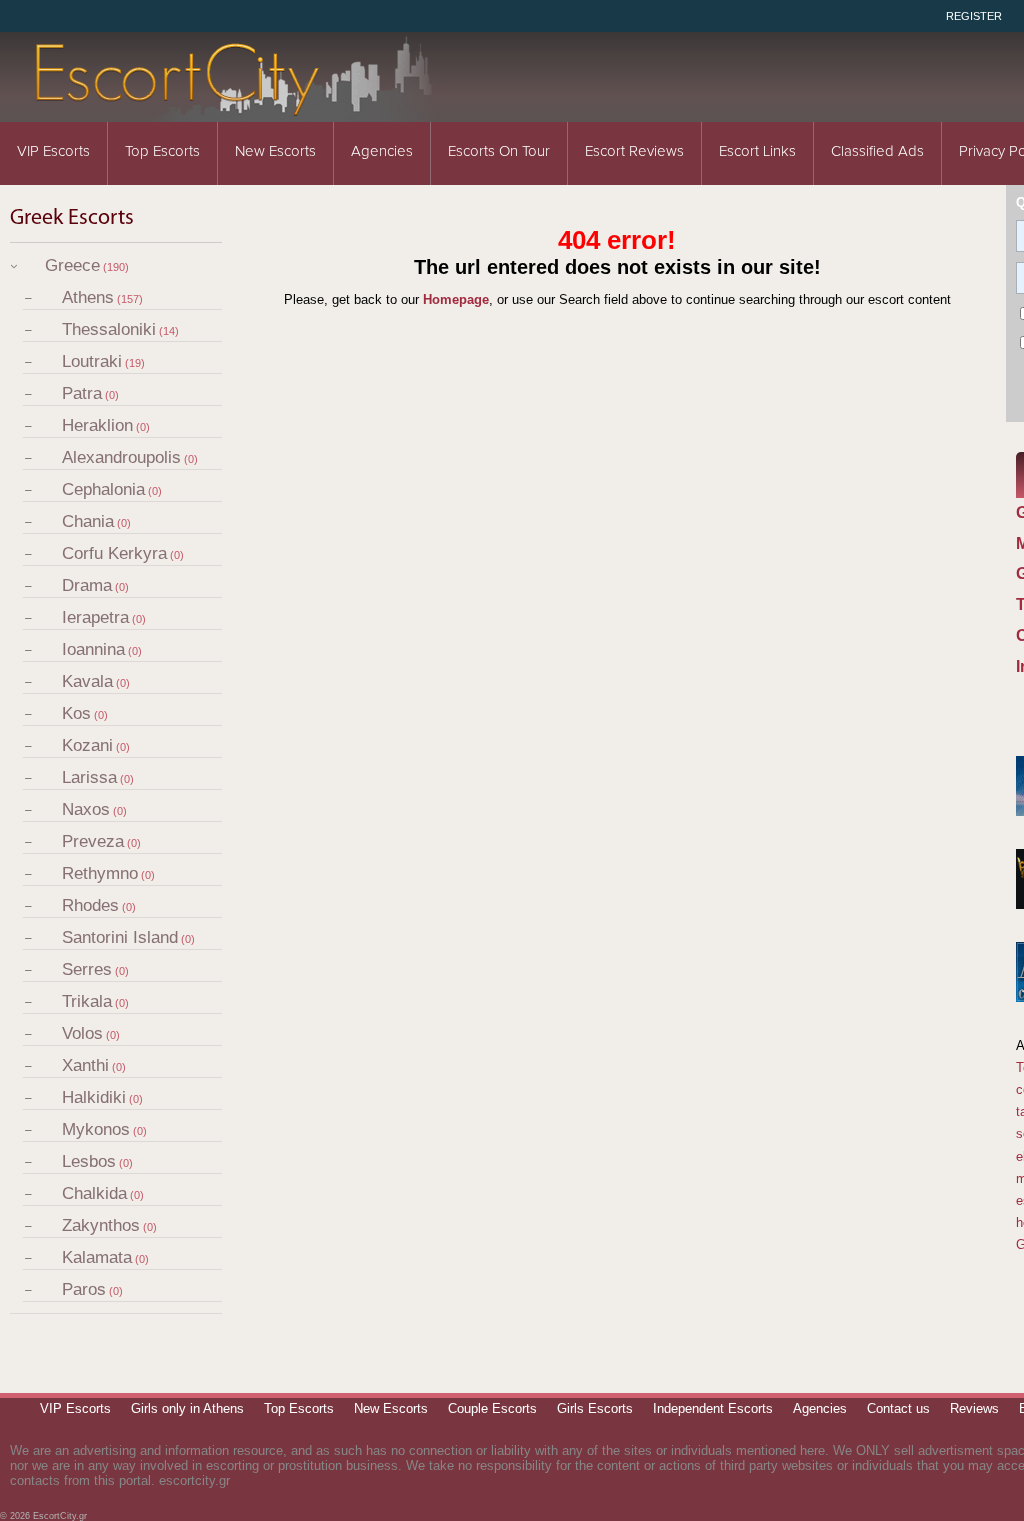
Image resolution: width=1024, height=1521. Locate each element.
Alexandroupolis (121, 457)
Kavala (87, 681)
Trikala (87, 1001)
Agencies (382, 151)
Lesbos (89, 1161)
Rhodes (90, 905)
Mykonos (96, 1129)
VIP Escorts (53, 151)
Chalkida (94, 1193)
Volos (82, 1033)
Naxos (86, 809)
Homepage (456, 299)
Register (974, 16)
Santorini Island (120, 937)
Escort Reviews (634, 151)
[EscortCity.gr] (235, 108)
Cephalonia (103, 489)
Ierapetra (95, 617)
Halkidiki (94, 1097)
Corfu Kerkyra (114, 553)
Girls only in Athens (187, 1408)
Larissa (89, 777)
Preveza (93, 841)
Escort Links (757, 151)
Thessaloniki (109, 329)
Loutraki (92, 361)
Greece (72, 265)
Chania (88, 521)
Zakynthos (101, 1225)
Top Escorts (162, 151)
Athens (88, 297)
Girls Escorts (595, 1408)
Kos (76, 713)
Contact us (898, 1408)
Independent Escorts (713, 1408)
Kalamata (97, 1257)
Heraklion (97, 425)
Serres (87, 969)
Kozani (87, 745)
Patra (82, 393)
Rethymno (100, 873)
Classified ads (877, 151)
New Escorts (275, 151)
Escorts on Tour (499, 151)
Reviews (974, 1408)
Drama (87, 585)
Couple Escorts (492, 1408)
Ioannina (93, 649)
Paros (84, 1289)
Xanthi (85, 1065)
